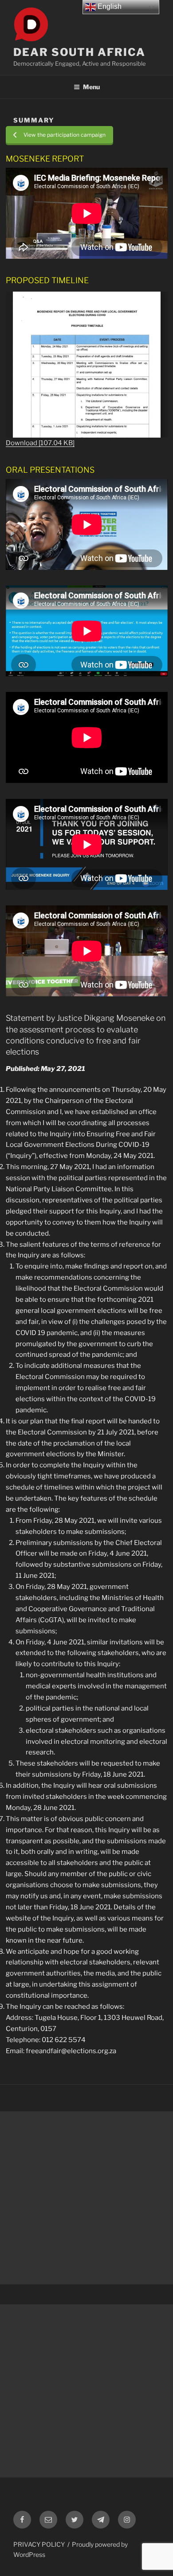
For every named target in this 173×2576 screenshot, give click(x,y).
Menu (91, 87)
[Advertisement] (86, 2198)
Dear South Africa (79, 52)
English (109, 6)
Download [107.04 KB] (40, 443)
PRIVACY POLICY (39, 2544)
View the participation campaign (65, 135)
